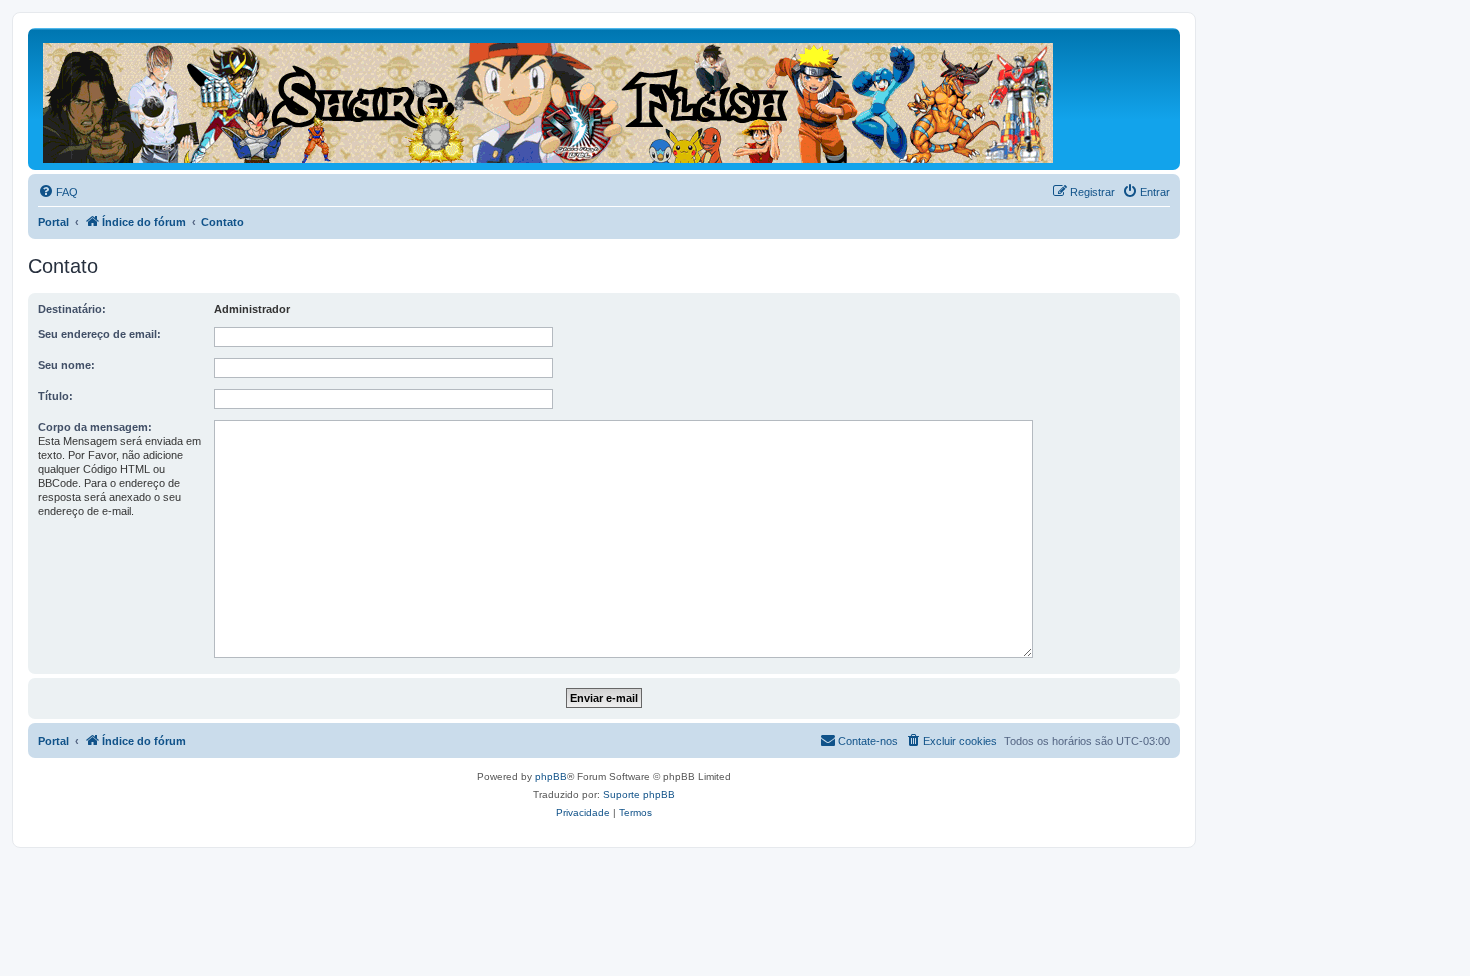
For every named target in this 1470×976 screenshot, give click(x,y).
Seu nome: (66, 365)
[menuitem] (58, 192)
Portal (53, 222)
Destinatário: (72, 309)
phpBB (551, 776)
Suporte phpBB (639, 794)
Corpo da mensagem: (95, 427)
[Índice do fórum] (549, 99)
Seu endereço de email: (99, 334)
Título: (55, 396)
